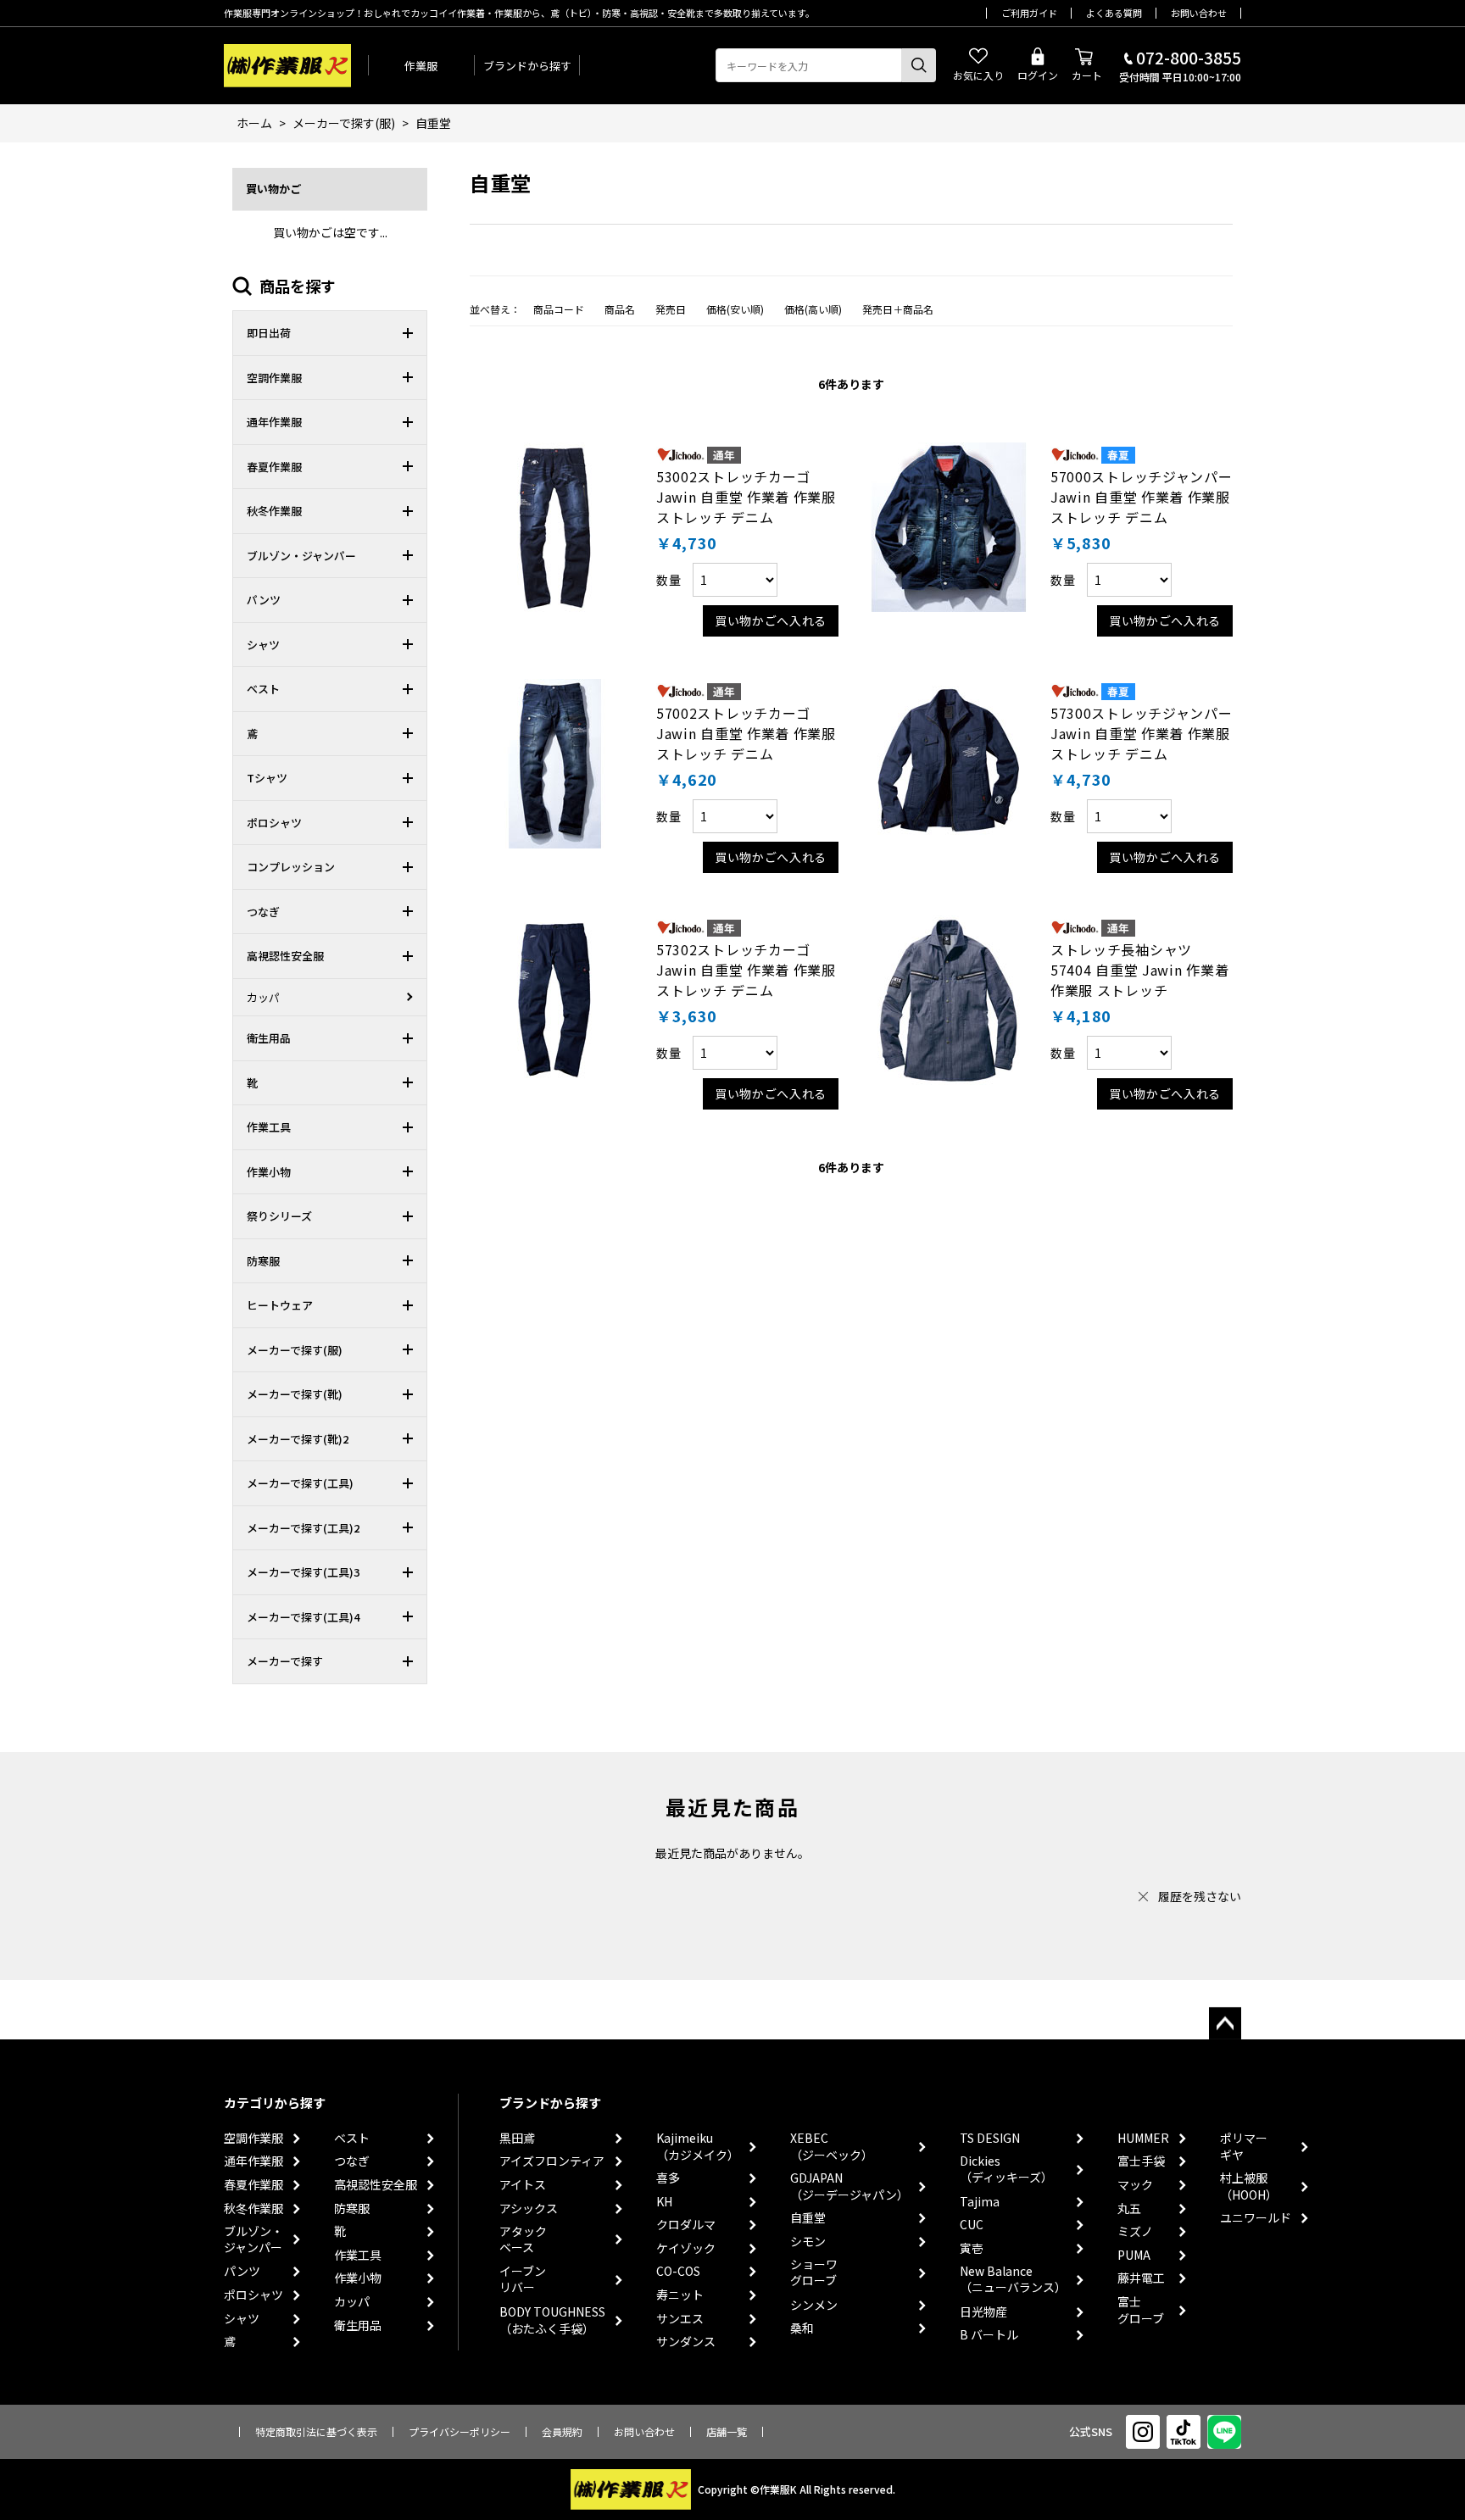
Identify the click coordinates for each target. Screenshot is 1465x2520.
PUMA (1134, 2255)
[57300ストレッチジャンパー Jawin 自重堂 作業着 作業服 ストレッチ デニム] (949, 764)
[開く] (412, 333)
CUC (972, 2225)
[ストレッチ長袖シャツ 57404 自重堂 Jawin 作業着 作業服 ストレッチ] (949, 1000)
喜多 (668, 2178)
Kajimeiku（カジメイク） (698, 2147)
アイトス (523, 2185)
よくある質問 (1114, 13)
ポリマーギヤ (1244, 2147)
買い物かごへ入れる (771, 620)
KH (664, 2202)
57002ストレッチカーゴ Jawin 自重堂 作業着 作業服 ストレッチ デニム (746, 733)
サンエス (680, 2319)
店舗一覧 (727, 2431)
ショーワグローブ (814, 2273)
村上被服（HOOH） (1249, 2186)
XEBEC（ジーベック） (832, 2147)
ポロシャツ (253, 2295)
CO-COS (678, 2271)
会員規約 (562, 2431)
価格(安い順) (735, 309)
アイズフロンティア (552, 2161)
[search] (919, 65)
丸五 (1129, 2208)
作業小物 (358, 2278)
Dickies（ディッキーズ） (1006, 2170)
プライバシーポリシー (460, 2431)
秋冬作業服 (253, 2208)
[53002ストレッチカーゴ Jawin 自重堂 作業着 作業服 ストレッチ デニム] (554, 527)
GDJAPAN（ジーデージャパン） (849, 2186)
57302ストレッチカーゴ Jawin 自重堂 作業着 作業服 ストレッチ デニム (746, 970)
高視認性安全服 (376, 2185)
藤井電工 (1141, 2278)
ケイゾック (686, 2248)
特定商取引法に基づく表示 (316, 2431)
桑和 (802, 2328)
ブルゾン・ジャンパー (253, 2240)
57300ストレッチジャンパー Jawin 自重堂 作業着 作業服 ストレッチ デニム (1142, 733)
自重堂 (808, 2218)
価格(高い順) (813, 309)
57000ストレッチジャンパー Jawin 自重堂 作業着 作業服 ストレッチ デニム (1142, 497)
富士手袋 (1141, 2161)
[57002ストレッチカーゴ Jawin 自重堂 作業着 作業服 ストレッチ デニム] (554, 764)
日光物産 (983, 2312)
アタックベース (523, 2240)
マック (1135, 2185)
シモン (808, 2242)
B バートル (989, 2335)
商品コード (559, 309)
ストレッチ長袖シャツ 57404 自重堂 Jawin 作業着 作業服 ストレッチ (1139, 970)
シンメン (814, 2305)
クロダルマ (686, 2225)
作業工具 (358, 2255)
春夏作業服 (253, 2185)
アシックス (529, 2208)
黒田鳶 (517, 2138)
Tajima (980, 2202)
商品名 (620, 309)
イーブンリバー (523, 2280)
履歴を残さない (1200, 1896)
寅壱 (972, 2248)
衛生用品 (358, 2325)
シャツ (242, 2319)
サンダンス (686, 2342)
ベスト (352, 2138)
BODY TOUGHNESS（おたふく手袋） (552, 2320)
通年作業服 (253, 2161)
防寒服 (352, 2208)
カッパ (352, 2302)
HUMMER (1143, 2138)
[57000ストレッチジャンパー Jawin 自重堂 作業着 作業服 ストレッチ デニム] (949, 527)
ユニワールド (1256, 2218)
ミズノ (1135, 2231)
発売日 (671, 309)
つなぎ (352, 2161)
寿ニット (680, 2295)
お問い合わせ (1199, 13)
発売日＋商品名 (898, 309)
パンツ (242, 2271)
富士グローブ (1141, 2310)
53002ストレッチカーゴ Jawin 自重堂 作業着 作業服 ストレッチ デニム (746, 497)
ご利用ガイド (1029, 13)
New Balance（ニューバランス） (1013, 2280)
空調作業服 (253, 2138)
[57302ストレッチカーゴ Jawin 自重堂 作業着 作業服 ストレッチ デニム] (554, 1000)
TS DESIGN (990, 2138)
